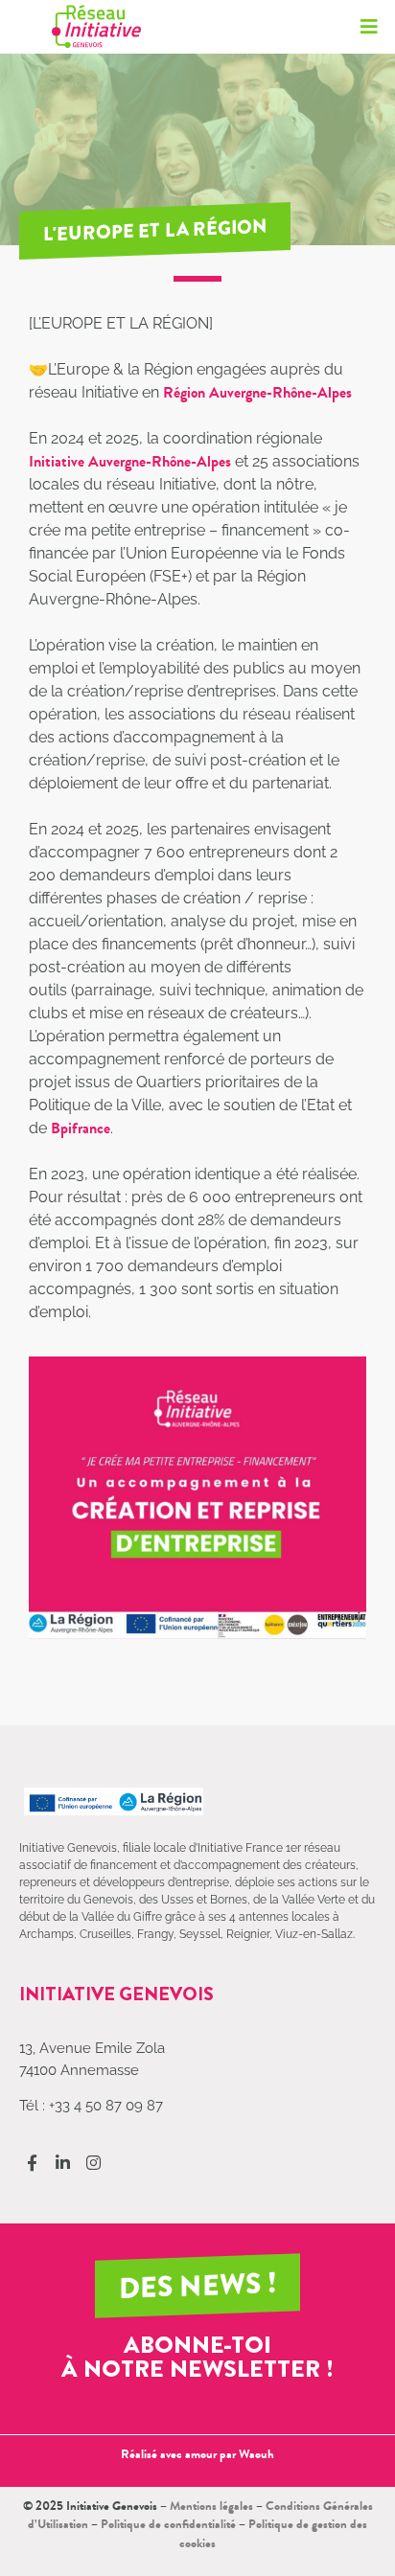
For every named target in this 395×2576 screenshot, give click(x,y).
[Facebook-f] (32, 2163)
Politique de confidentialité (168, 2524)
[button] (369, 26)
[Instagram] (93, 2163)
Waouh (256, 2454)
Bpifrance (81, 1128)
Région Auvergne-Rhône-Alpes (257, 392)
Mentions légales (211, 2506)
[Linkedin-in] (63, 2163)
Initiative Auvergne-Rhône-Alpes (130, 461)
